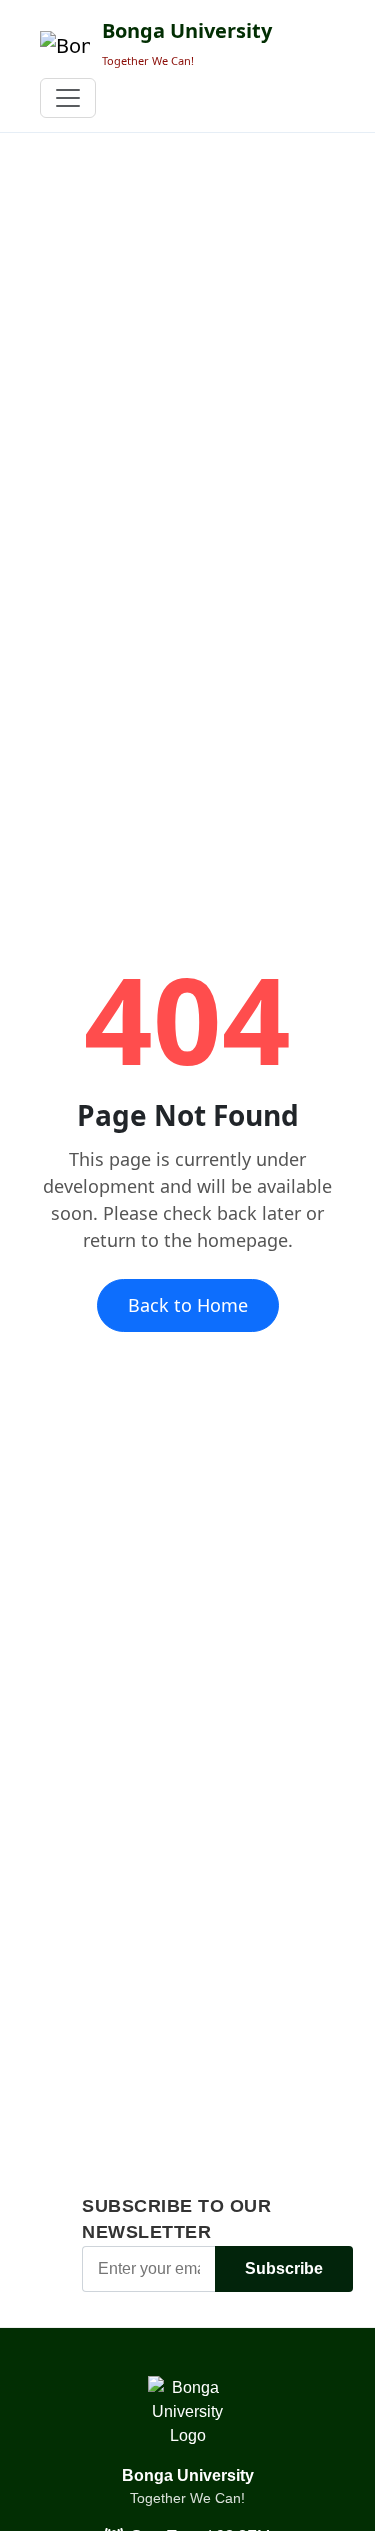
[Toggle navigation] (68, 98)
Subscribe (284, 2268)
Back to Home (188, 1305)
